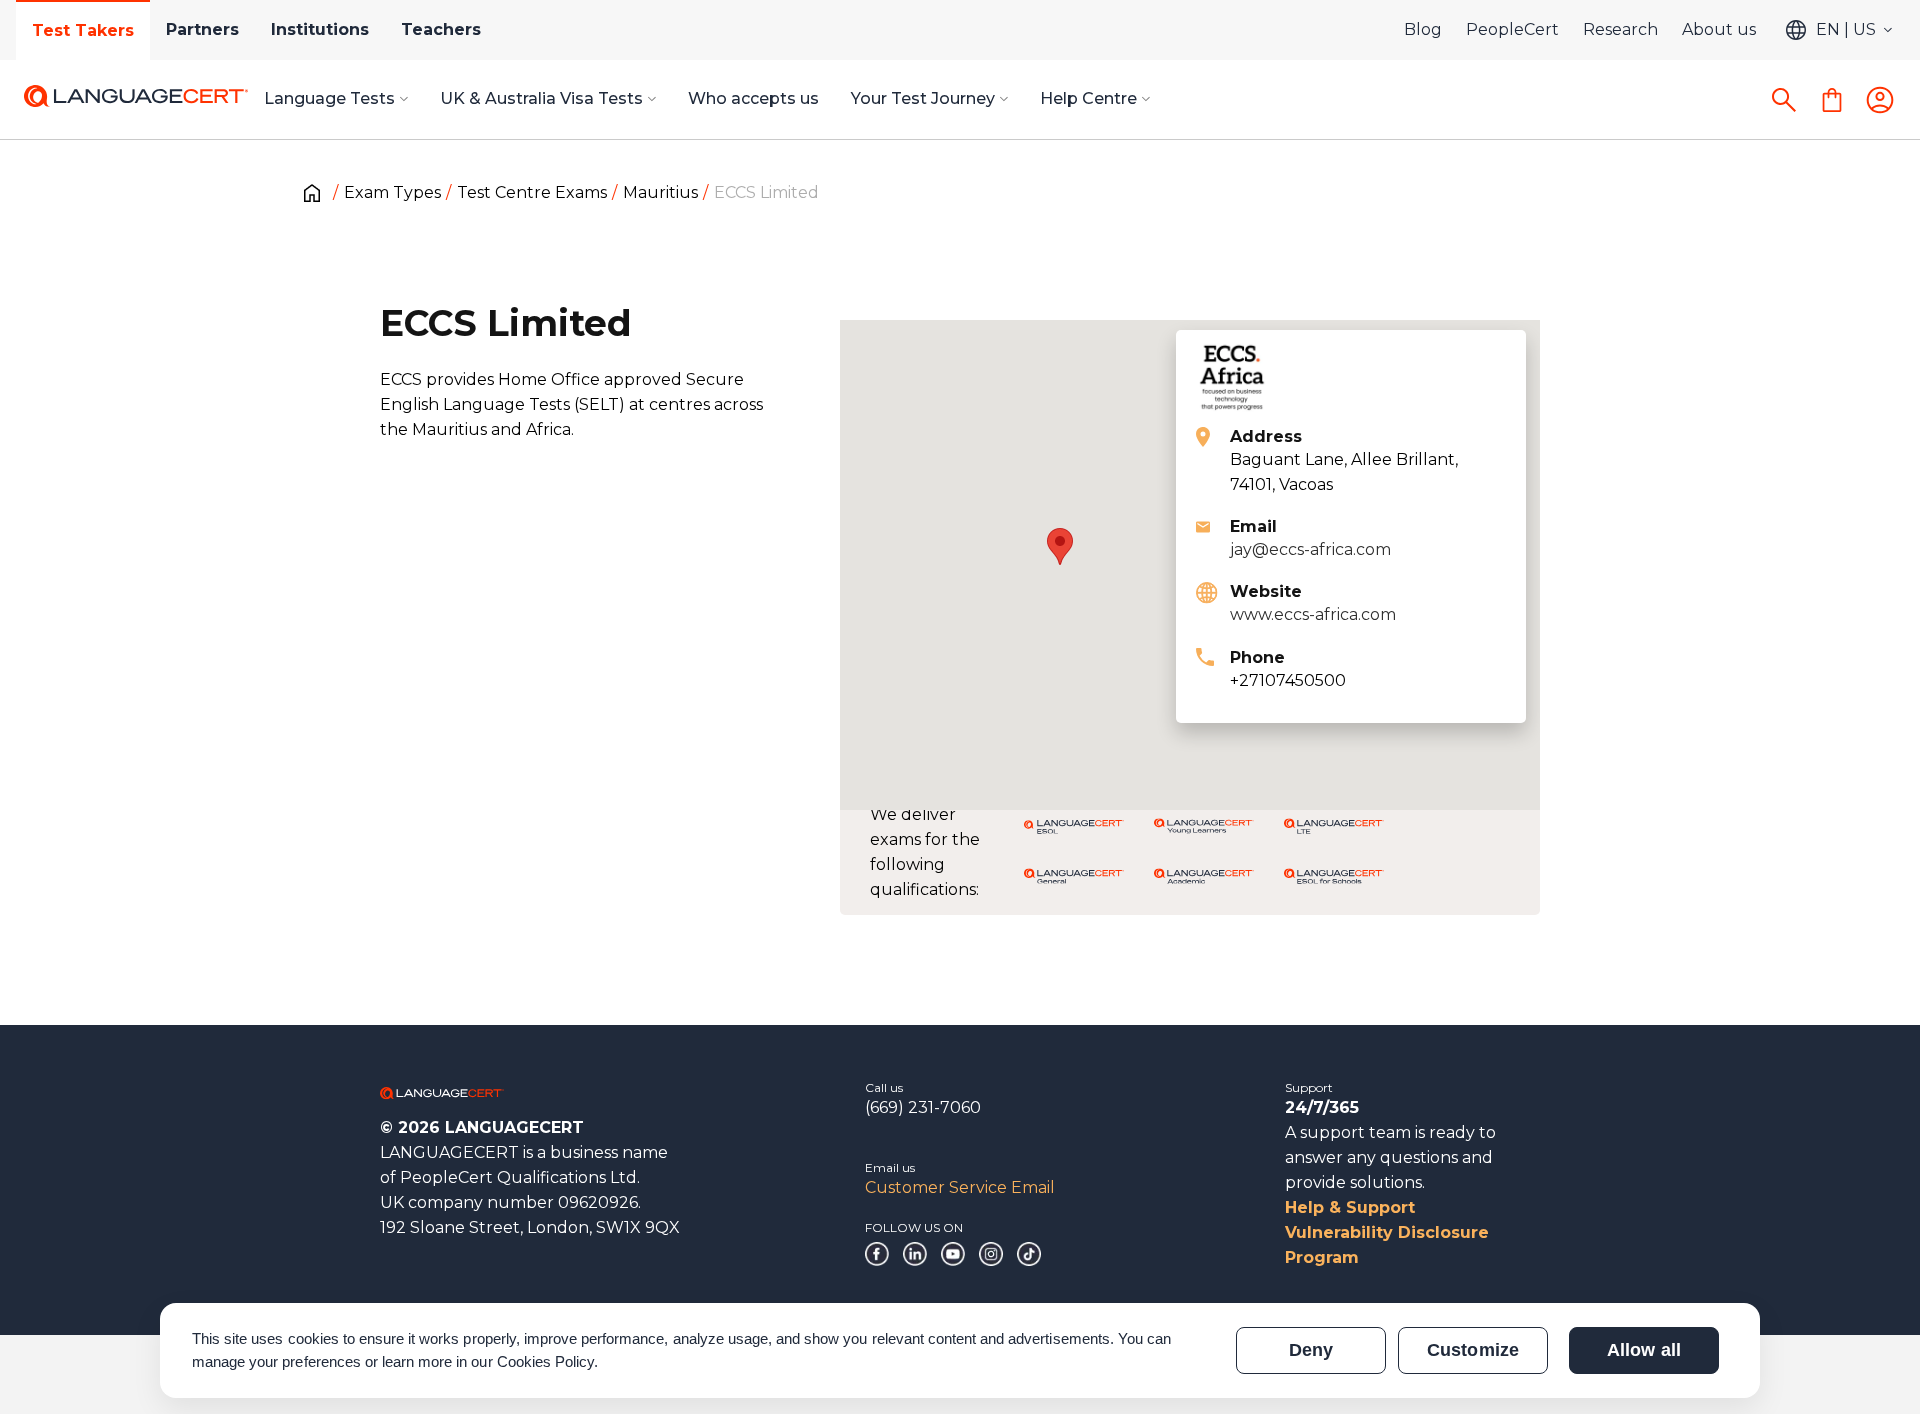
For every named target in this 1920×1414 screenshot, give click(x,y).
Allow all (1643, 1350)
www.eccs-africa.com (1313, 614)
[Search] (1784, 100)
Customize (1472, 1350)
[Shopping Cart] (1832, 100)
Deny (1311, 1350)
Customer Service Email (960, 1187)
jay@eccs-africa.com (1310, 549)
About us (1719, 29)
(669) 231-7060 (923, 1107)
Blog (1423, 29)
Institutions (320, 29)
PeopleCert (1512, 29)
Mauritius (660, 192)
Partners (202, 29)
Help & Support (1350, 1207)
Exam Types (392, 192)
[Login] (1880, 100)
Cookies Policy (546, 1361)
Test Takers (83, 30)
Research (1620, 29)
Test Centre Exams (532, 192)
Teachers (441, 29)
